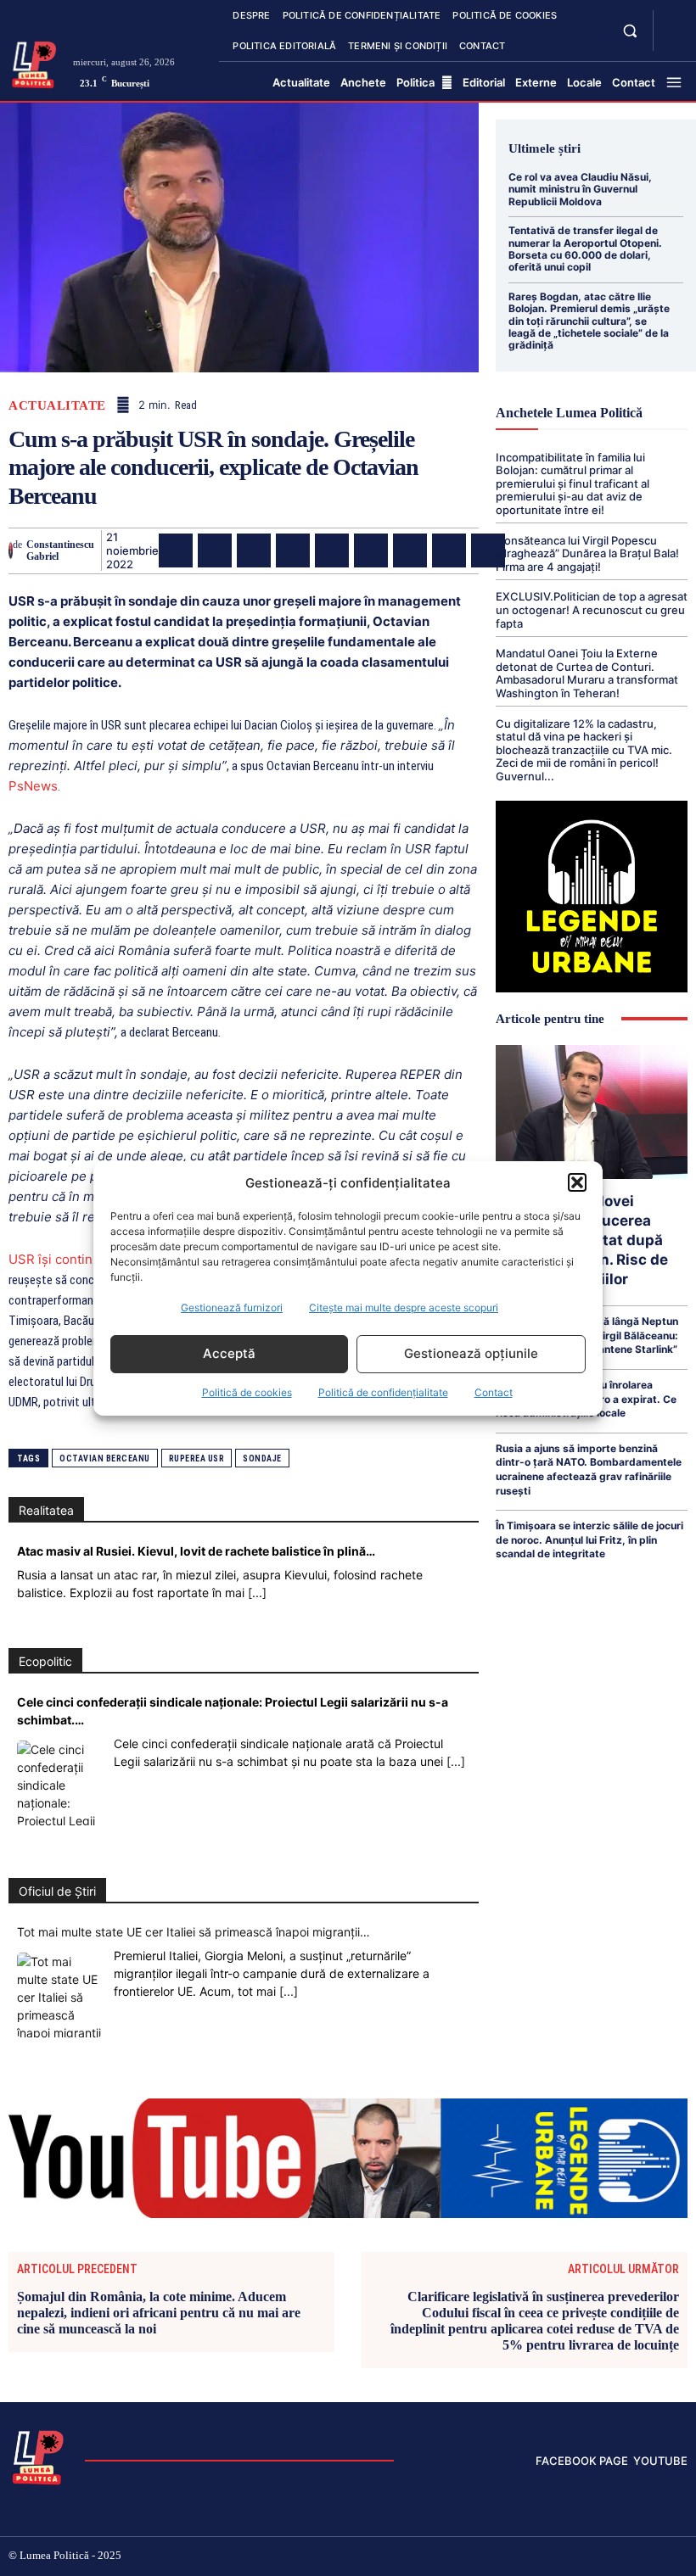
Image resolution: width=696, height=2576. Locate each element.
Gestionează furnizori (232, 1308)
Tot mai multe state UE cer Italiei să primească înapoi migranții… (194, 1932)
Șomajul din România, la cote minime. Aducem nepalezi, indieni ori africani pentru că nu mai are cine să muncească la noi (159, 2313)
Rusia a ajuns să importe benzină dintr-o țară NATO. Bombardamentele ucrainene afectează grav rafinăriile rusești (589, 1470)
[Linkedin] (332, 550)
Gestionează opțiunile (471, 1353)
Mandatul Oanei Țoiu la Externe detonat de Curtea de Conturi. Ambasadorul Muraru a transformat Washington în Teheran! (587, 673)
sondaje (262, 1458)
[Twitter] (215, 550)
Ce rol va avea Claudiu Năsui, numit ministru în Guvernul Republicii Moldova (580, 189)
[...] (257, 1593)
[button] (577, 1182)
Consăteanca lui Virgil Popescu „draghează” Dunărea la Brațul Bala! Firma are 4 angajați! (587, 553)
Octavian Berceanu (105, 1458)
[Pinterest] (254, 550)
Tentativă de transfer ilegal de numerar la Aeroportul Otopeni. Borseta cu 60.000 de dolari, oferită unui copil (585, 249)
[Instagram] (547, 2557)
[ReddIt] (371, 550)
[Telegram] (449, 550)
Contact (494, 1392)
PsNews (33, 786)
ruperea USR (197, 1458)
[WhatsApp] (293, 550)
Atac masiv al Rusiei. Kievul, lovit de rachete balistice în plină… (196, 1551)
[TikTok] (575, 2557)
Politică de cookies (247, 1392)
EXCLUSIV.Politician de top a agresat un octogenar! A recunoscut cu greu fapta (592, 609)
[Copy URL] (488, 550)
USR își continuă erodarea (87, 1259)
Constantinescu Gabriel (60, 550)
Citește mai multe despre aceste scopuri (404, 1308)
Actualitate (57, 406)
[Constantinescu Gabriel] (11, 550)
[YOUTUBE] (672, 41)
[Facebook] (176, 550)
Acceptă (229, 1353)
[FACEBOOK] (672, 20)
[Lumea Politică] (34, 63)
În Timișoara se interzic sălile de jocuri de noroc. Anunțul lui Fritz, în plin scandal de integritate (589, 1539)
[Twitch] (602, 2557)
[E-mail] (410, 550)
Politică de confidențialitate (383, 1392)
